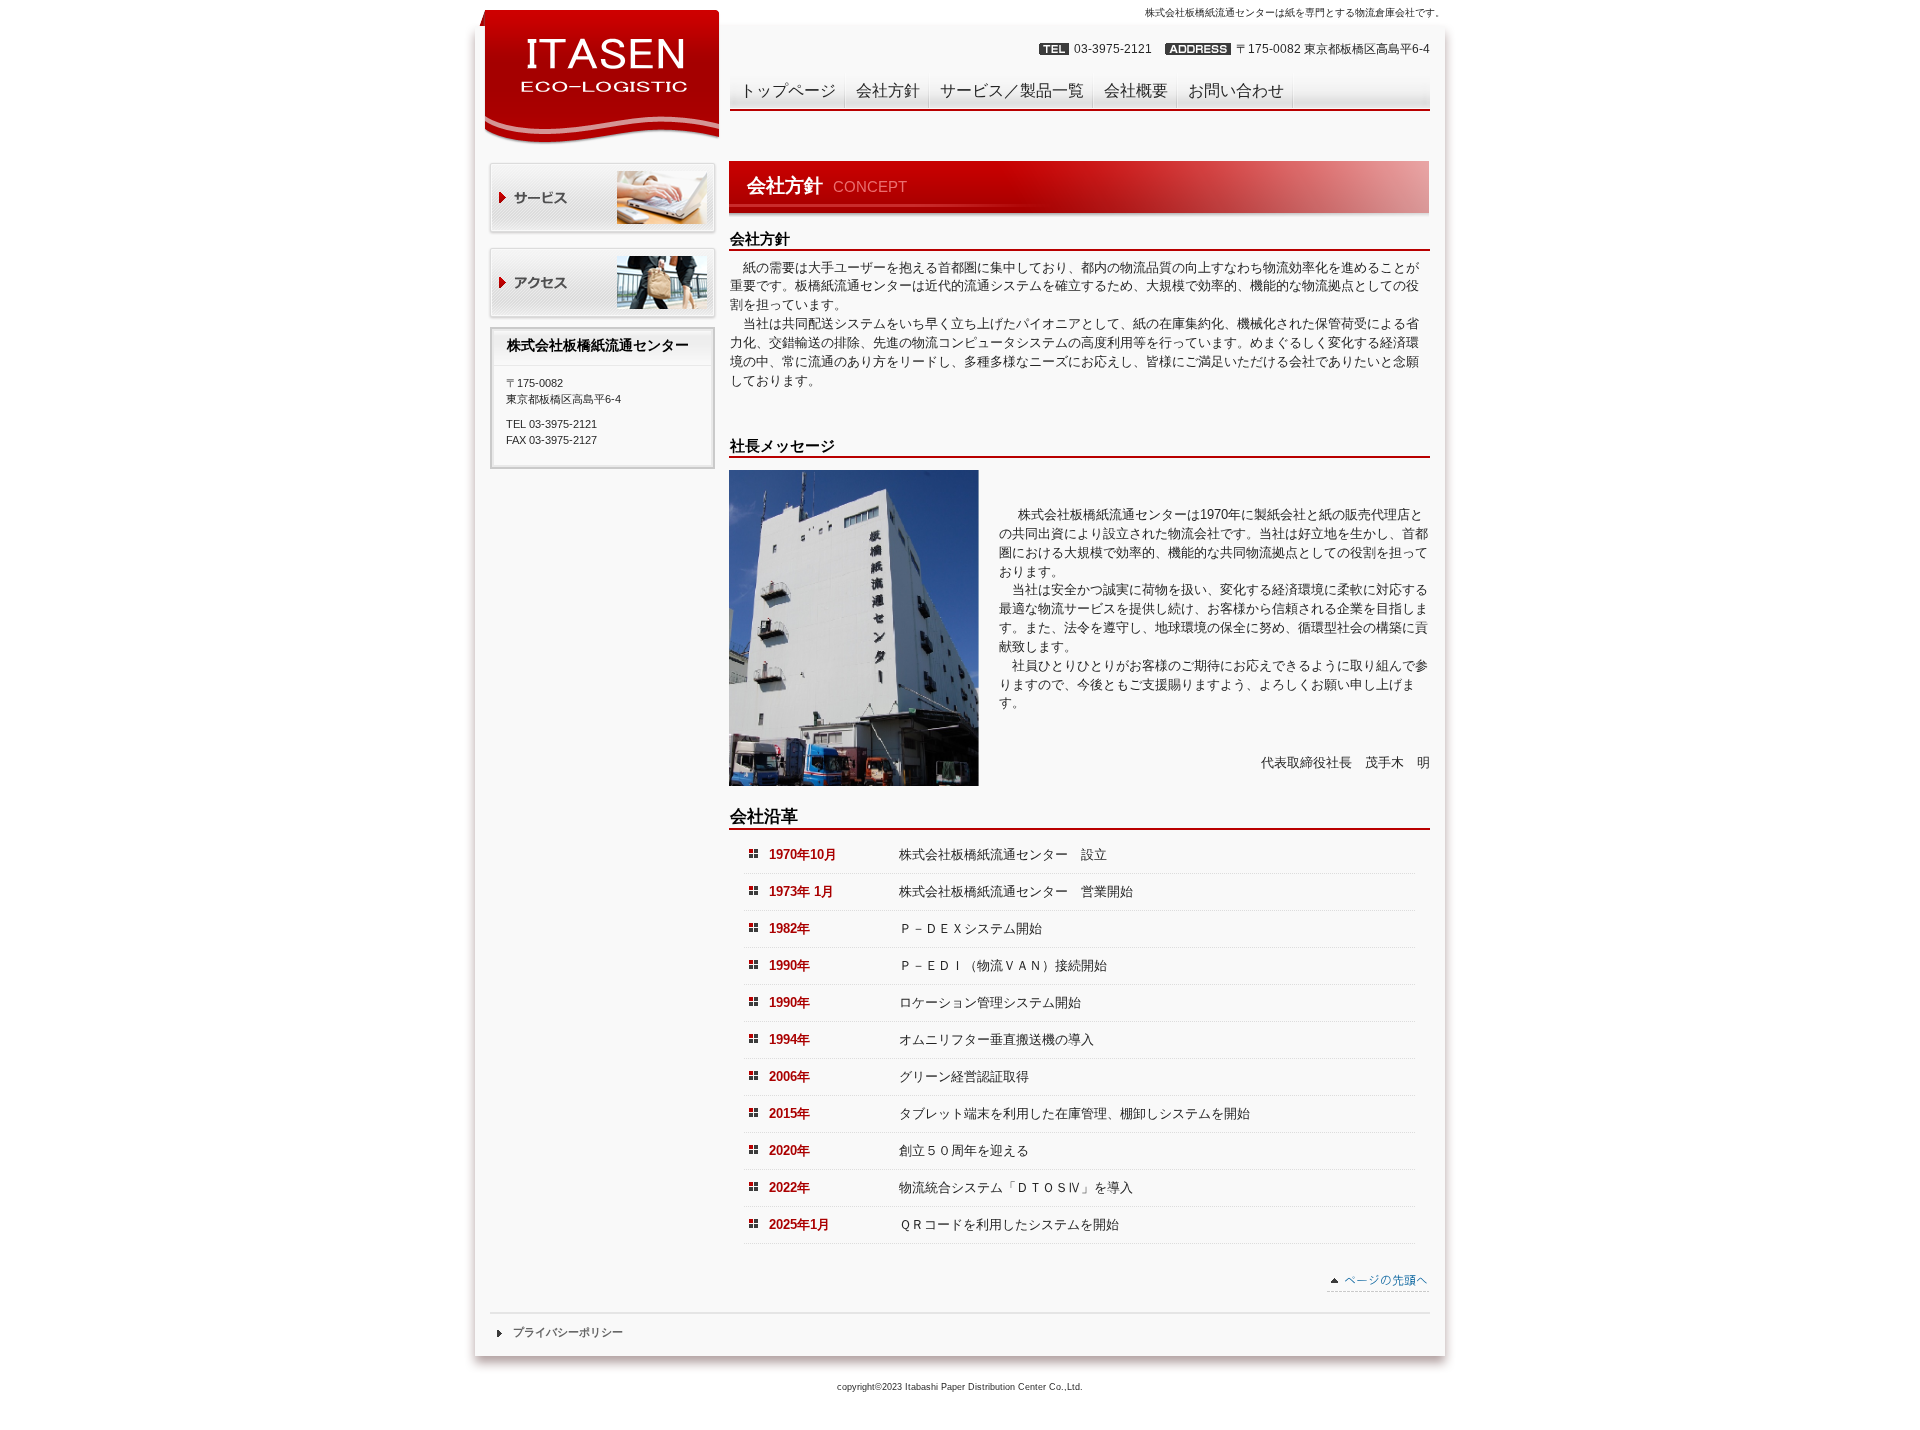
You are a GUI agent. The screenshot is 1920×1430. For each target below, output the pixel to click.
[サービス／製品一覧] (602, 199)
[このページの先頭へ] (1378, 1283)
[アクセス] (602, 284)
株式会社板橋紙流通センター (600, 76)
